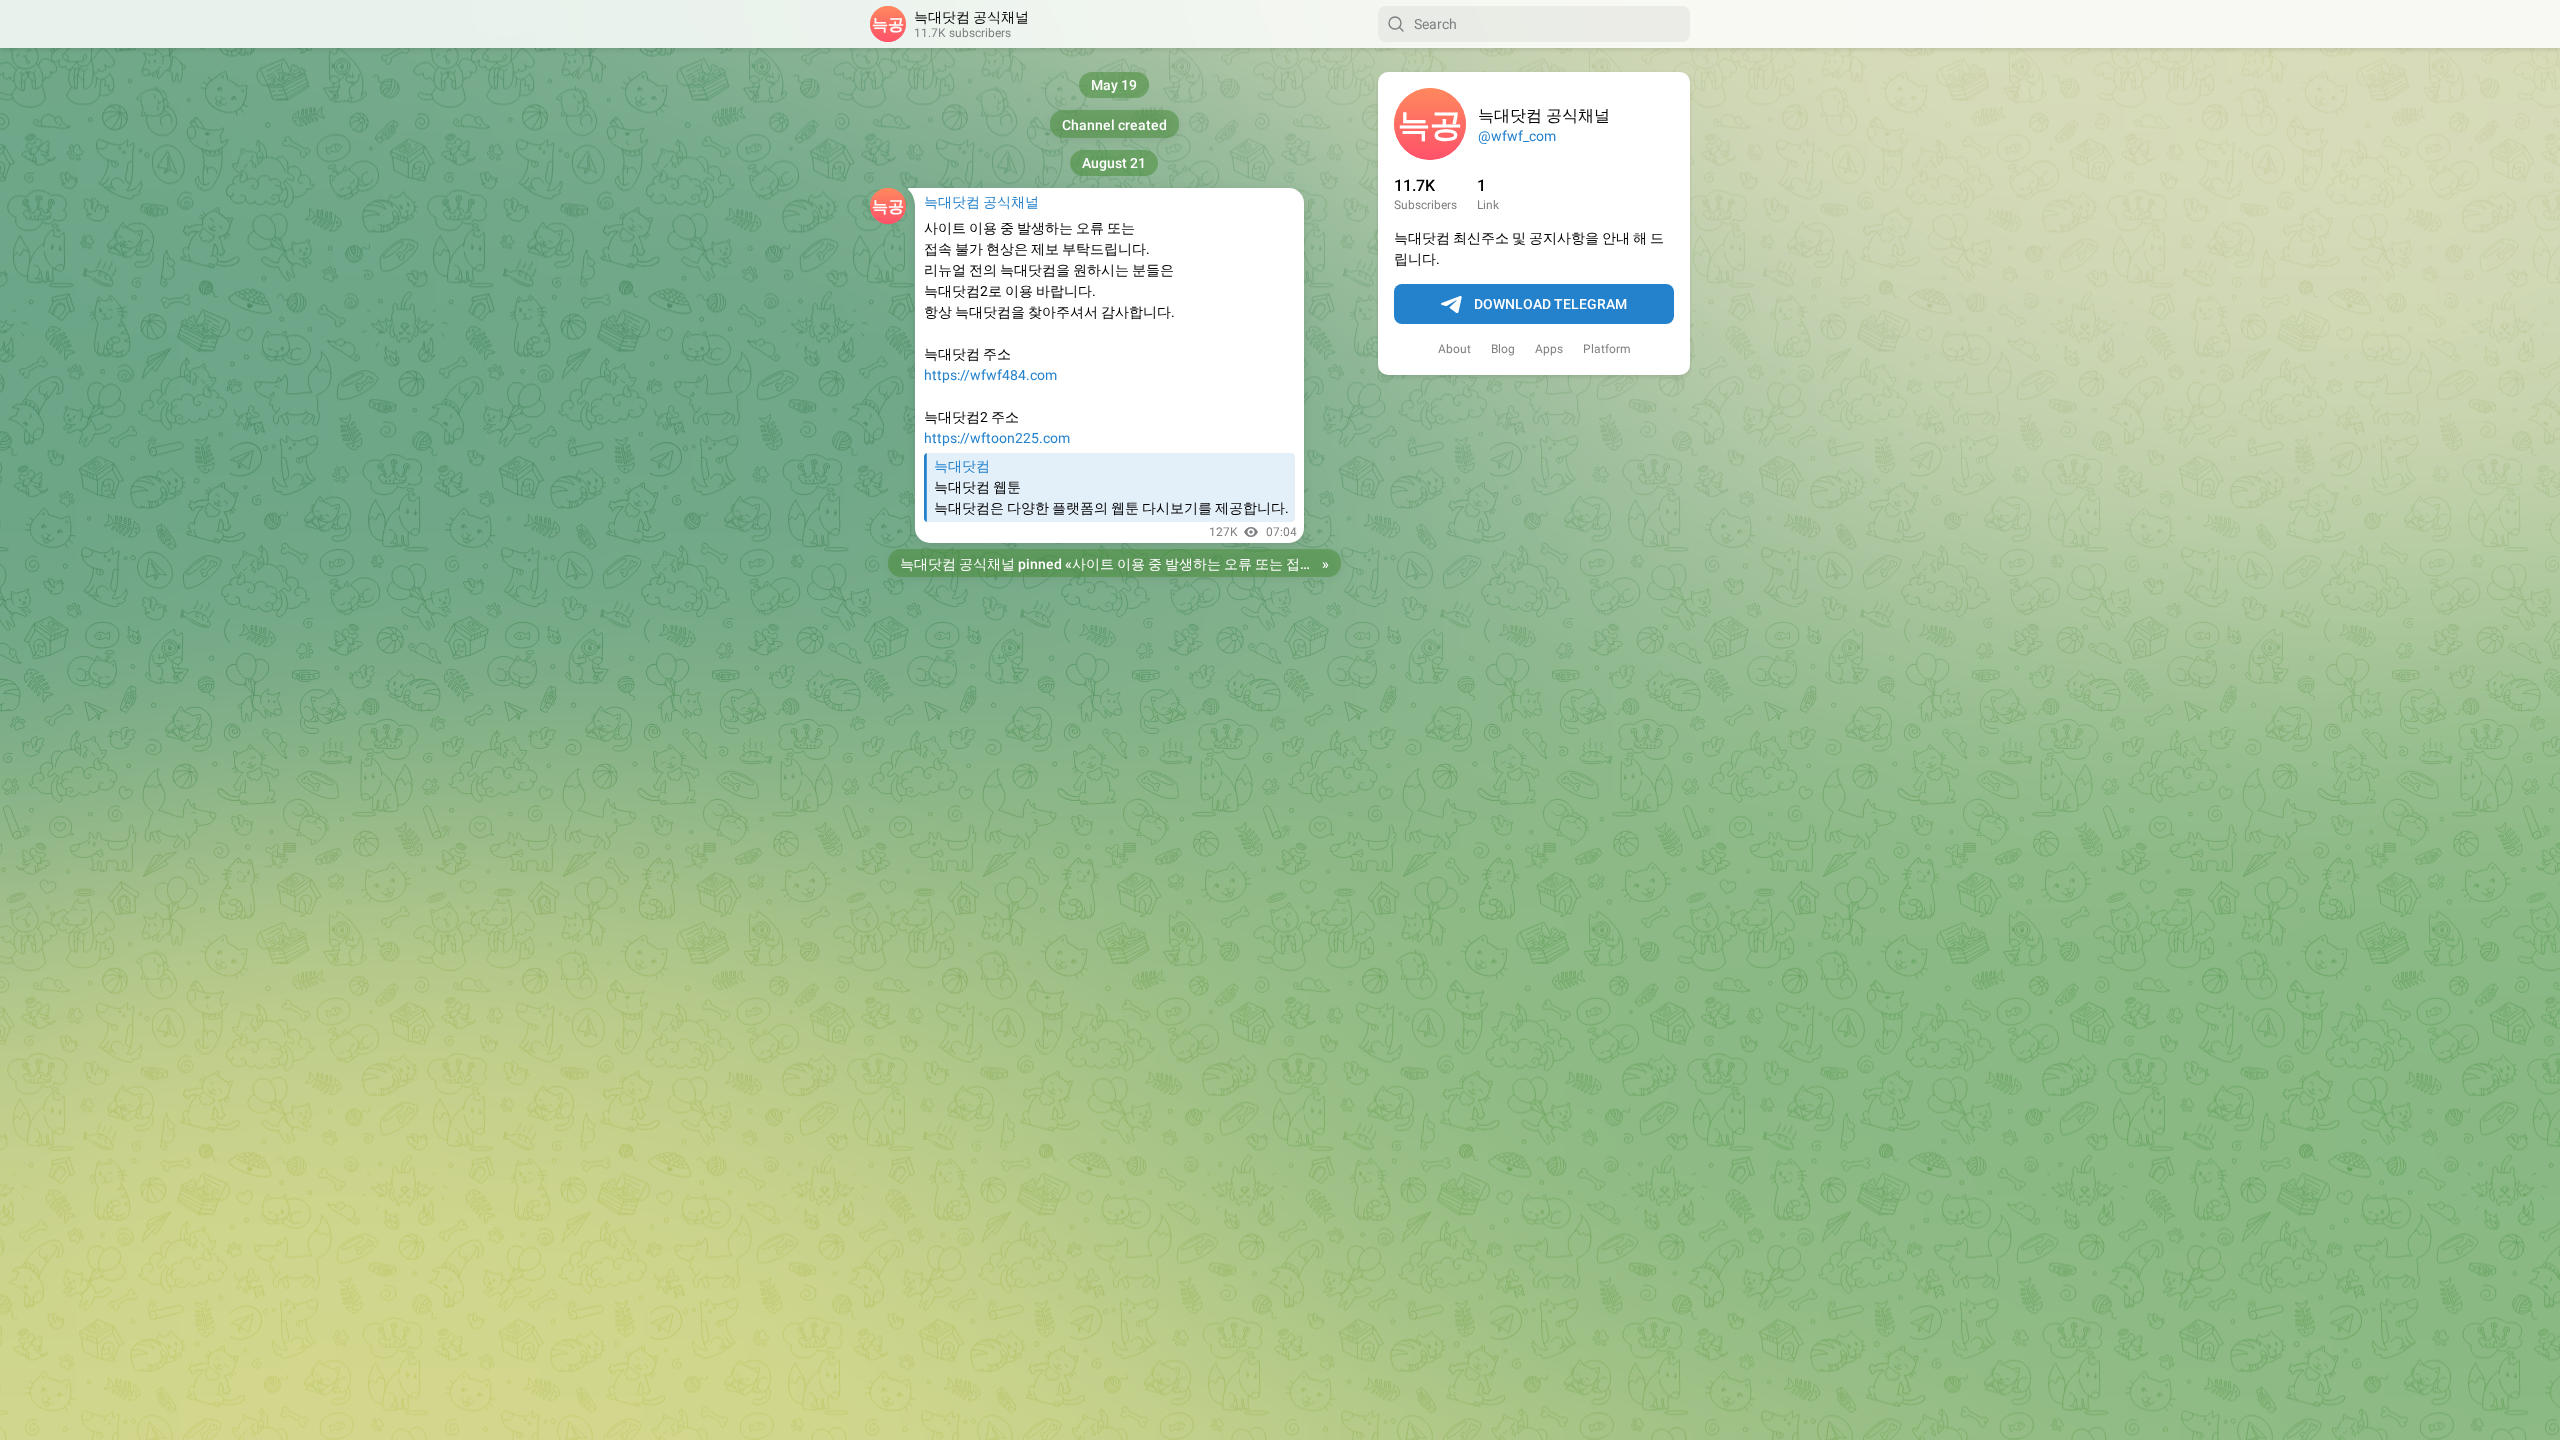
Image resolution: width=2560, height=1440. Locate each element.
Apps (1549, 349)
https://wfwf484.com (990, 375)
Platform (1607, 349)
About (1454, 349)
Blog (1503, 349)
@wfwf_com (1517, 136)
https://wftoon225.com (997, 438)
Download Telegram (1550, 304)
